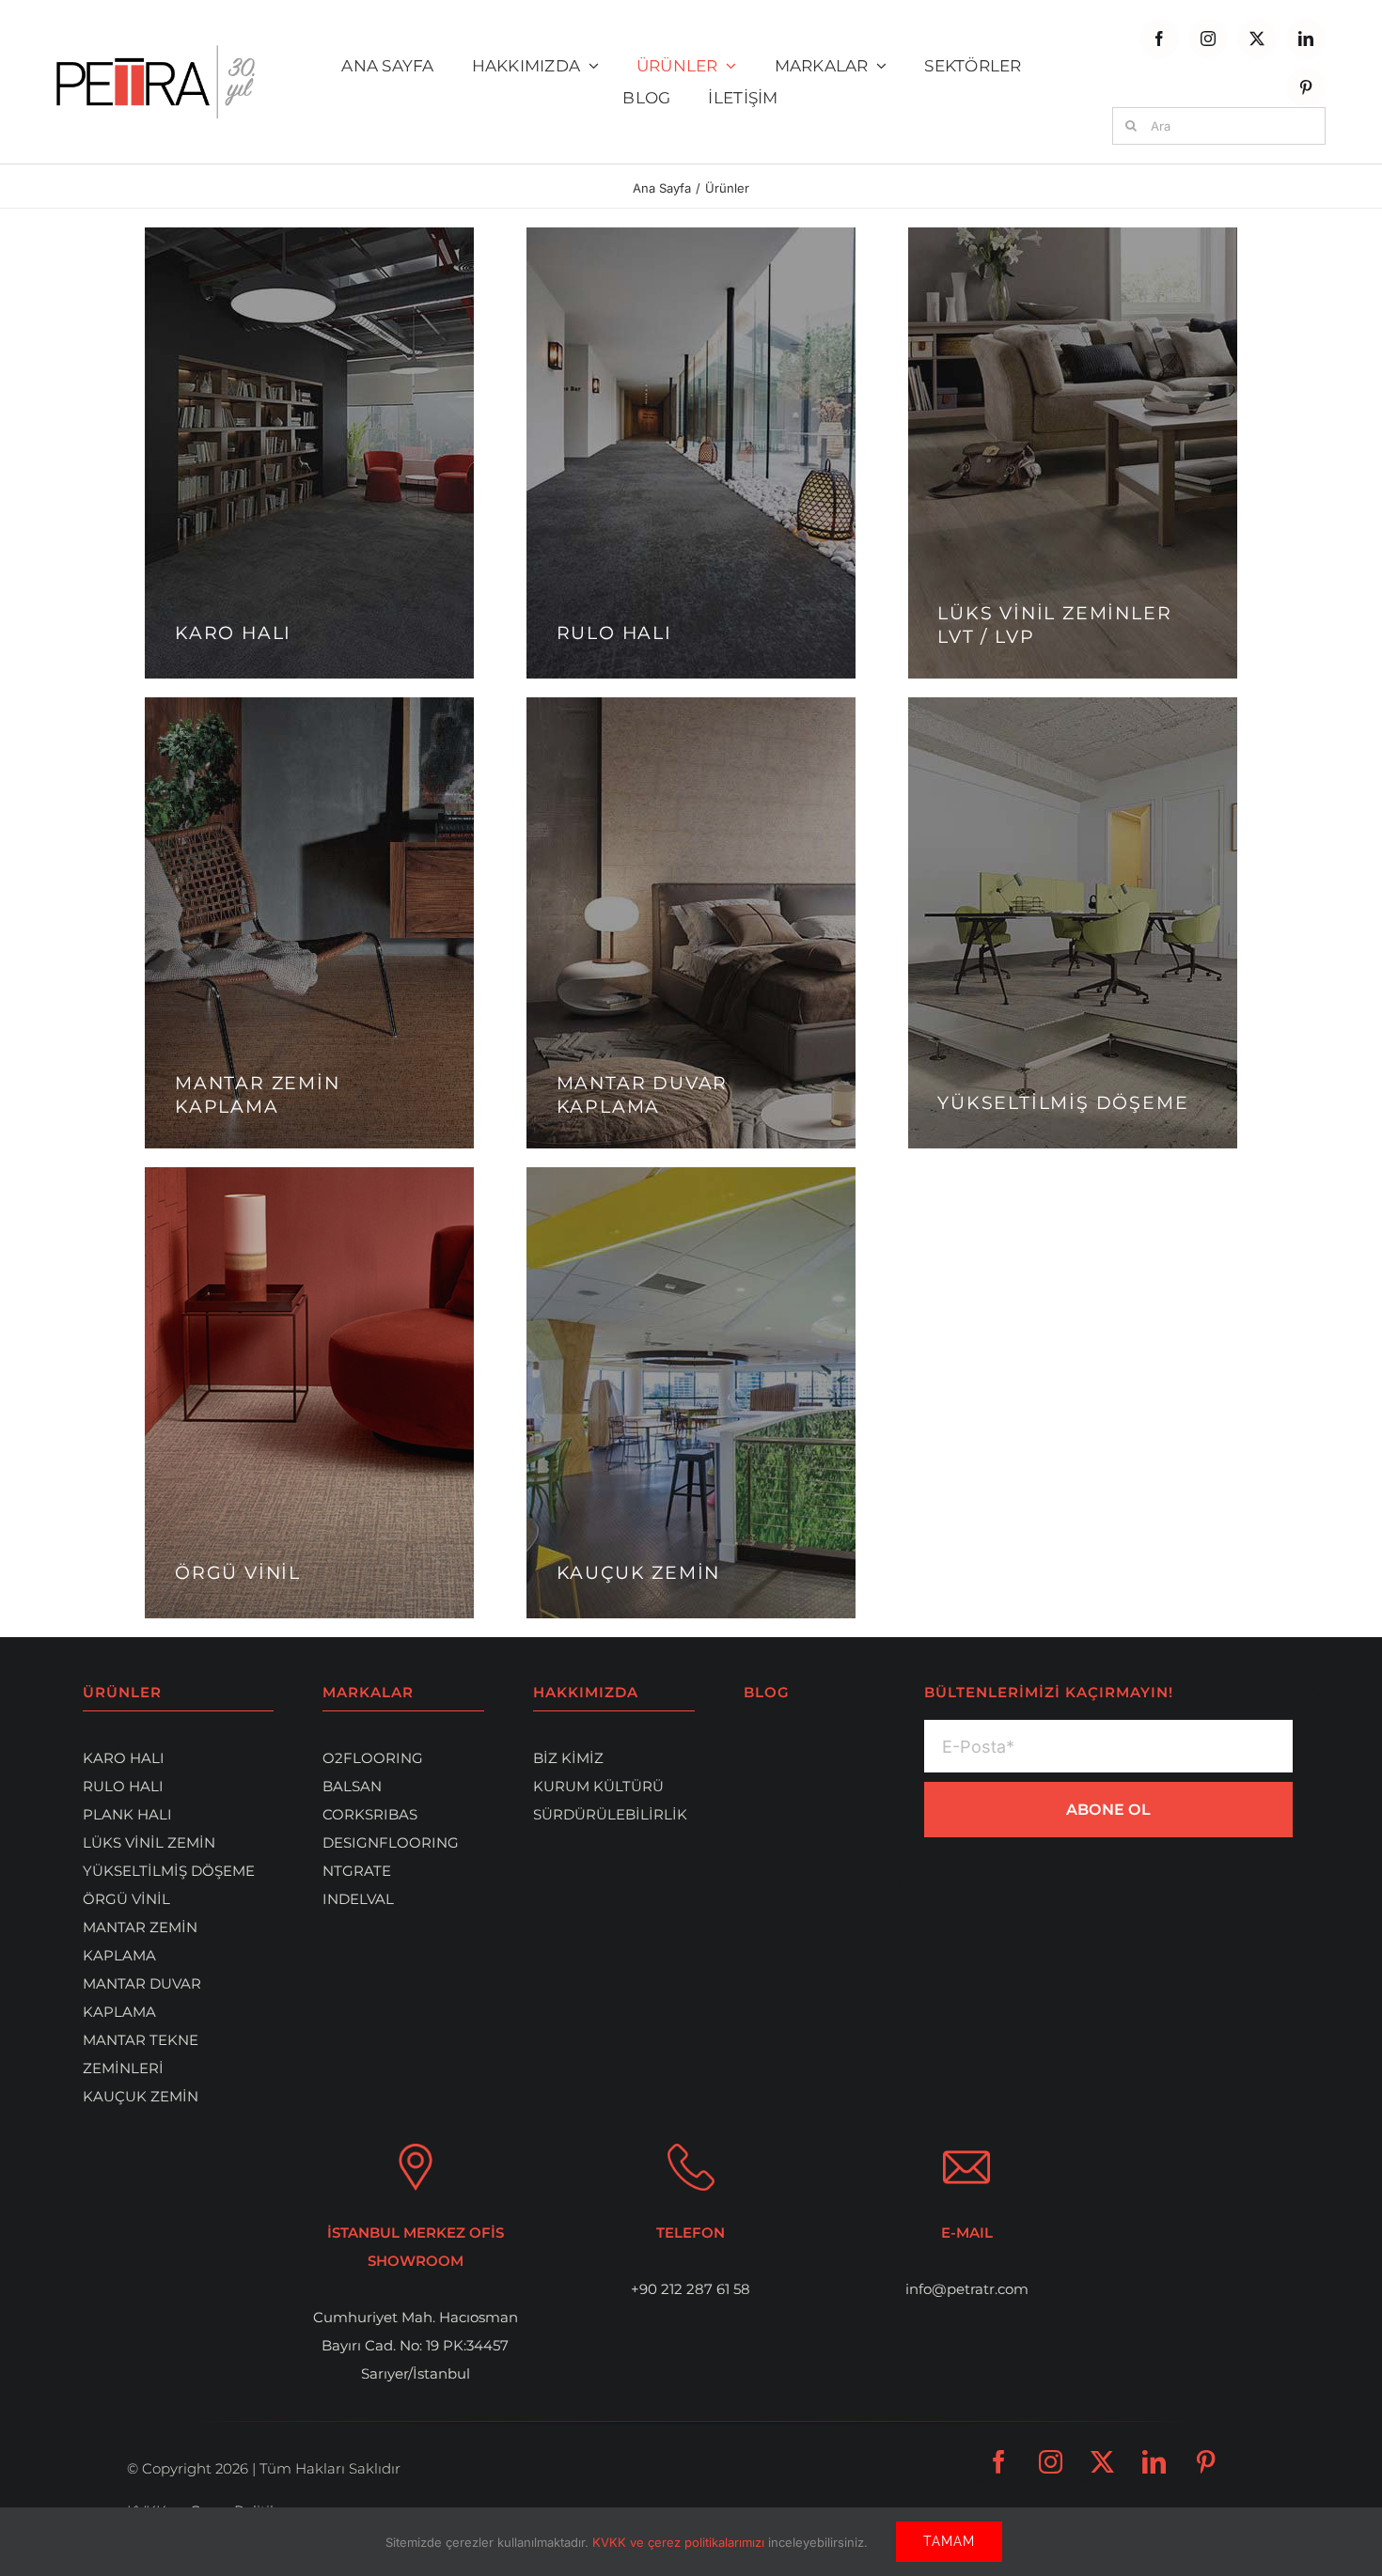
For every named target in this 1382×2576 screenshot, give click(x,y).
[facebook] (1159, 39)
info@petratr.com (967, 2289)
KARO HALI (124, 1758)
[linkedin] (1306, 39)
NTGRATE (357, 1871)
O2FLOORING (373, 1758)
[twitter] (1257, 39)
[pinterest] (1306, 87)
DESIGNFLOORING (391, 1842)
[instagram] (1208, 39)
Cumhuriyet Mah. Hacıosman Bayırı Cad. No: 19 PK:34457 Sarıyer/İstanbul (416, 2345)
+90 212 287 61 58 (691, 2289)
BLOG (767, 1692)
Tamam (949, 2541)
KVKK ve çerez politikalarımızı (680, 2542)
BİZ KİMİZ (568, 1758)
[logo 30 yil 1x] (156, 52)
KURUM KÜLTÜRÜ (598, 1786)
